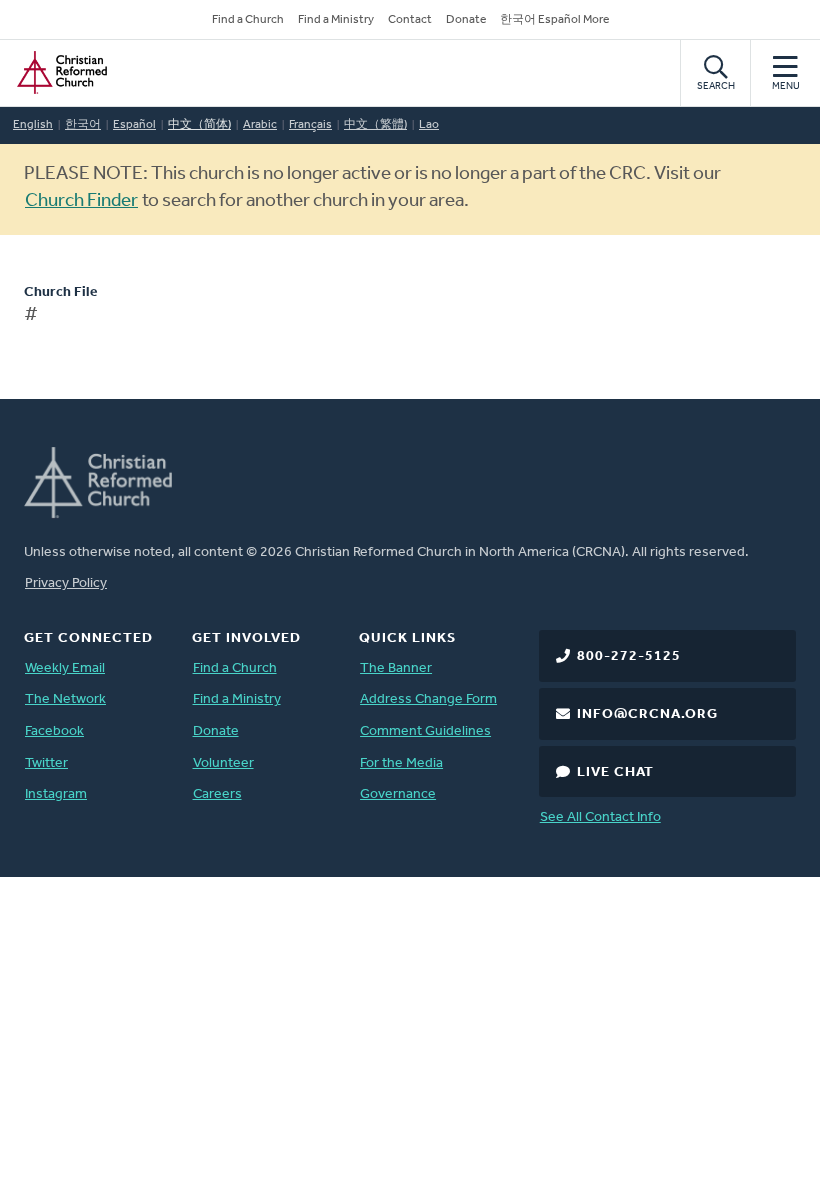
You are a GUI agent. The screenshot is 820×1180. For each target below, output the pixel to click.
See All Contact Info (600, 817)
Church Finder (81, 201)
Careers (217, 794)
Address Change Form (428, 699)
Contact (410, 20)
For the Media (401, 763)
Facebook (54, 731)
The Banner (396, 668)
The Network (65, 699)
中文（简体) (199, 125)
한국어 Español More (554, 20)
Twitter (46, 763)
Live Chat (615, 772)
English (33, 125)
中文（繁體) (375, 125)
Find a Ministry (336, 20)
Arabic (260, 125)
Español (134, 125)
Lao (429, 125)
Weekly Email (65, 668)
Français (310, 125)
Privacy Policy (66, 583)
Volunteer (223, 763)
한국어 (83, 125)
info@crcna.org (647, 714)
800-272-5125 (629, 656)
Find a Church (248, 20)
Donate (466, 20)
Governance (398, 794)
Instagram (56, 794)
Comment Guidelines (425, 731)
